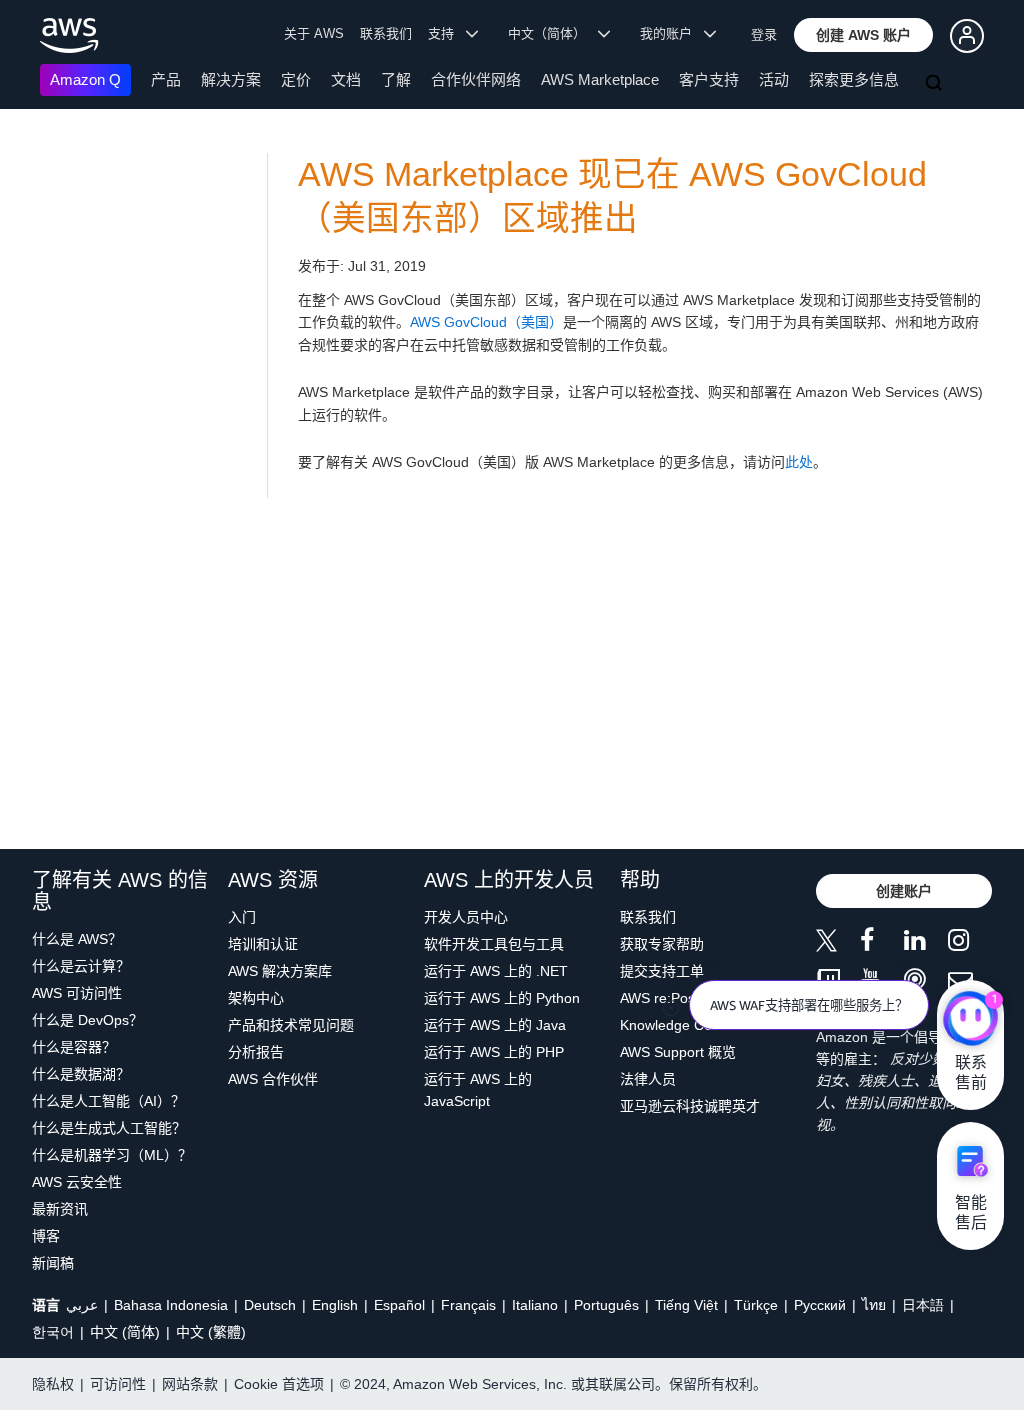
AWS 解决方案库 (280, 971)
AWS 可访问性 (77, 993)
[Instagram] (970, 943)
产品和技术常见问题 (291, 1025)
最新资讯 (60, 1209)
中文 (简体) (125, 1332)
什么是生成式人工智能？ (109, 1128)
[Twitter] (838, 943)
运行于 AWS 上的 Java (495, 1025)
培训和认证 (263, 944)
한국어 (53, 1332)
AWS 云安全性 (77, 1182)
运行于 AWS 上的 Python (502, 998)
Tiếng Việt (686, 1305)
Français (468, 1305)
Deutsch (270, 1305)
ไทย (874, 1305)
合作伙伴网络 (476, 79)
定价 (296, 79)
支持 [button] (447, 33)
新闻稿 (53, 1263)
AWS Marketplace (600, 79)
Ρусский (820, 1305)
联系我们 (386, 33)
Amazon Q (85, 79)
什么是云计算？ (81, 966)
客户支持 (709, 79)
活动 (774, 79)
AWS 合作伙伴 (273, 1079)
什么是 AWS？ (77, 939)
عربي (82, 1305)
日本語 (923, 1305)
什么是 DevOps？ (87, 1020)
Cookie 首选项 (279, 1384)
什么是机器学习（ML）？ (112, 1155)
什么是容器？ (74, 1047)
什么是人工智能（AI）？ (108, 1101)
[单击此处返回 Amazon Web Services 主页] (69, 35)
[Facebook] (882, 943)
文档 (346, 79)
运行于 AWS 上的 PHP (494, 1052)
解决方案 (231, 79)
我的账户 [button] (672, 33)
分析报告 (256, 1052)
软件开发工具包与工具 (494, 944)
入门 (242, 917)
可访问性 (118, 1384)
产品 (166, 79)
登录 (764, 34)
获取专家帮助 (662, 944)
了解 (396, 79)
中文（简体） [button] (553, 33)
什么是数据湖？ (81, 1074)
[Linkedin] (926, 943)
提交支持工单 (662, 971)
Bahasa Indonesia (171, 1305)
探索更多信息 (854, 79)
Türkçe (756, 1305)
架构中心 (256, 998)
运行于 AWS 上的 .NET (496, 971)
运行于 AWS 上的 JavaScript (478, 1090)
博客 (46, 1236)
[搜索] (936, 84)
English (335, 1305)
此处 (799, 462)
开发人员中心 (466, 917)
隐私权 (53, 1384)
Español (399, 1305)
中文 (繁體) (211, 1332)
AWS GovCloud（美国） (486, 322)
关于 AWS (314, 33)
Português (606, 1305)
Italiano (535, 1305)
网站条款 (190, 1384)
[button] (863, 35)
